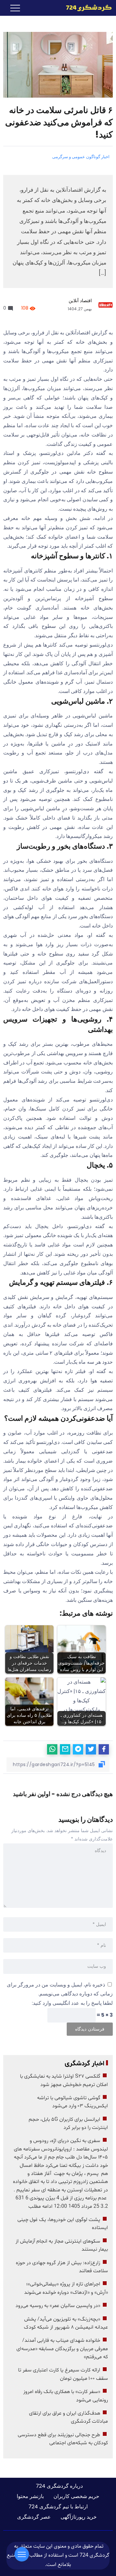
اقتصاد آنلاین (80, 301)
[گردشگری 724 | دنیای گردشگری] (89, 8)
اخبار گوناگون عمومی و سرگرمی (81, 157)
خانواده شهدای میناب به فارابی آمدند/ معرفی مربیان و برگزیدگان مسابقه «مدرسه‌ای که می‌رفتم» (62, 2349)
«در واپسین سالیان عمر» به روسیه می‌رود (58, 2306)
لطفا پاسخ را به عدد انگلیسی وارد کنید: (72, 2003)
